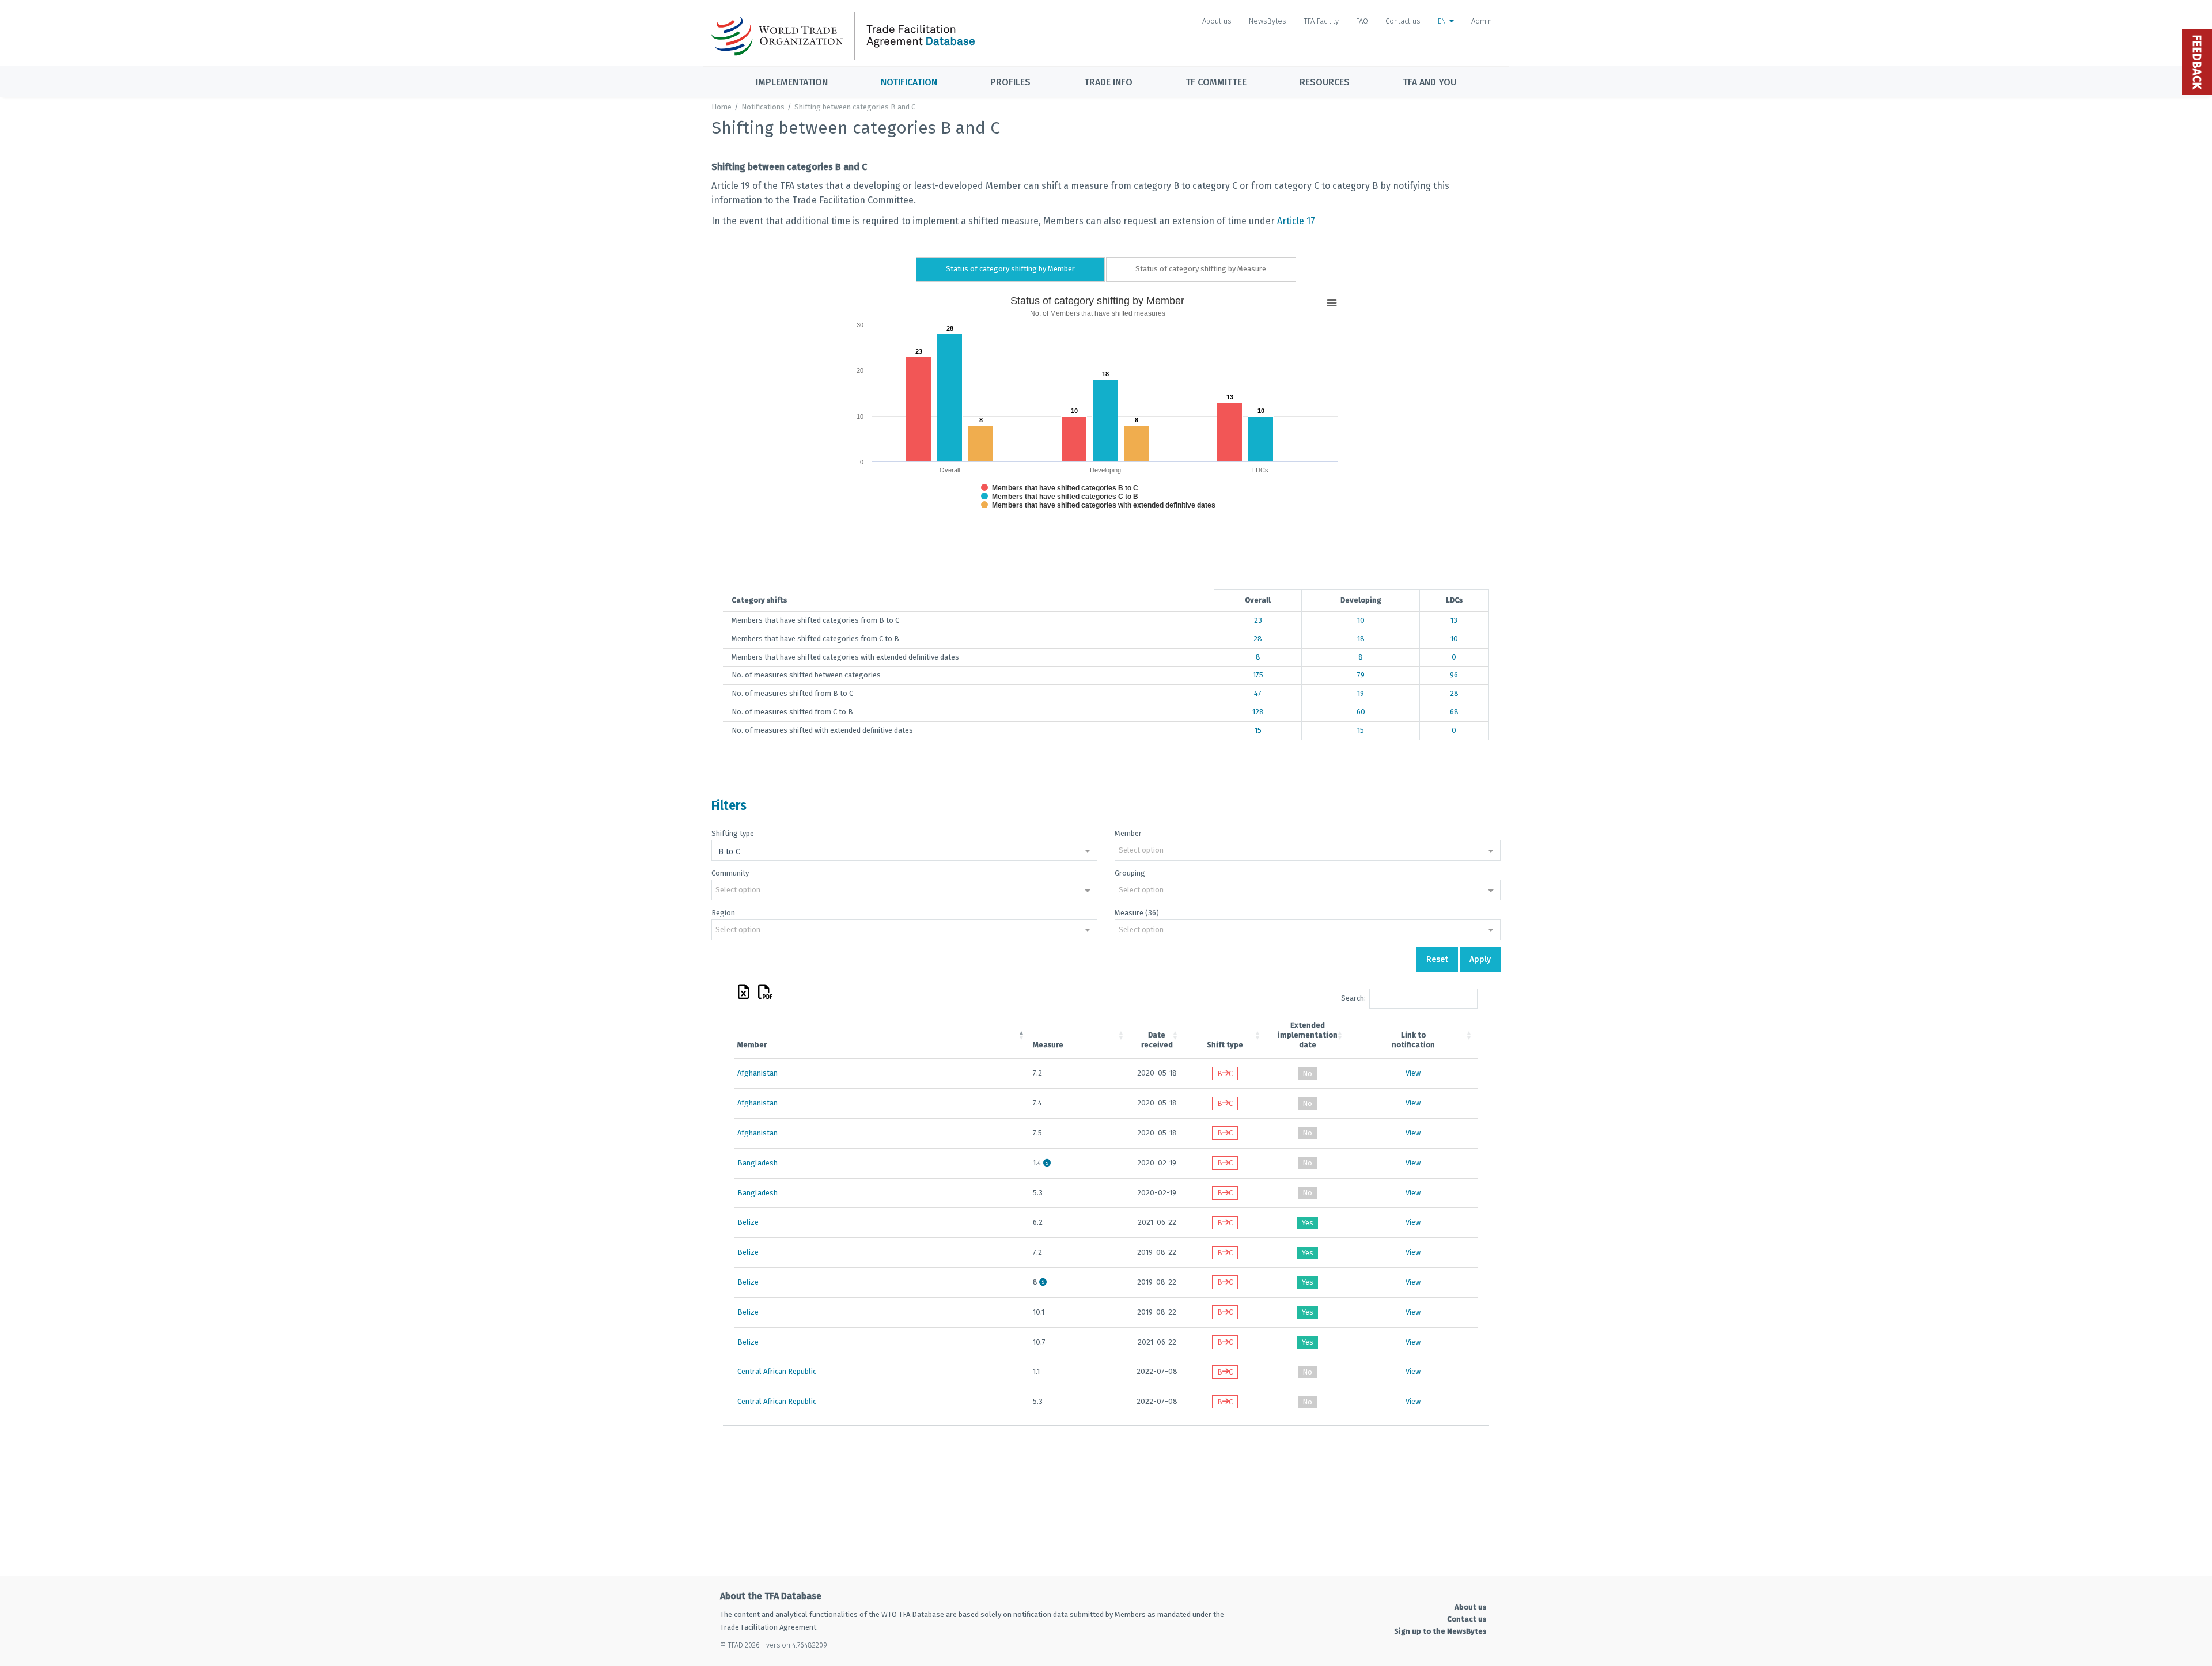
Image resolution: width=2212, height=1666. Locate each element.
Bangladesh (757, 1163)
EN (1443, 21)
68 (1454, 712)
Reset (1437, 959)
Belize (748, 1222)
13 (1454, 620)
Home (721, 107)
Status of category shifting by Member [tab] (1010, 269)
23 (1258, 620)
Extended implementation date (1308, 1035)
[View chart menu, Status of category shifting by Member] (1332, 303)
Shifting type (733, 833)
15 (1258, 730)
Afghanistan (757, 1073)
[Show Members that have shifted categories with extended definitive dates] (1098, 505)
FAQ (1362, 21)
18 (1361, 639)
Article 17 (1296, 221)
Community (730, 873)
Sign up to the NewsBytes (1440, 1631)
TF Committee (1216, 82)
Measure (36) (1137, 913)
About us (1217, 21)
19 (1361, 693)
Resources (1325, 82)
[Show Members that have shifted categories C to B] (1060, 497)
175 (1258, 675)
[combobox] (904, 851)
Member (1128, 833)
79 (1361, 675)
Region (723, 913)
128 (1258, 712)
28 (1258, 639)
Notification (909, 82)
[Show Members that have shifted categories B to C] (1060, 488)
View (1413, 1073)
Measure (1048, 1045)
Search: (1353, 998)
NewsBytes (1268, 21)
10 (1361, 620)
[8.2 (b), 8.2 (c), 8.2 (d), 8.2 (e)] (1043, 1282)
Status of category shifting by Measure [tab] (1201, 269)
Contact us (1403, 21)
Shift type (1225, 1045)
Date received (1157, 1040)
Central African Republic (777, 1371)
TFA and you (1429, 82)
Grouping (1130, 873)
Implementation (792, 82)
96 (1454, 675)
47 (1258, 693)
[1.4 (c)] (1047, 1163)
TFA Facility (1321, 21)
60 (1361, 712)
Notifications (763, 107)
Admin (1482, 21)
